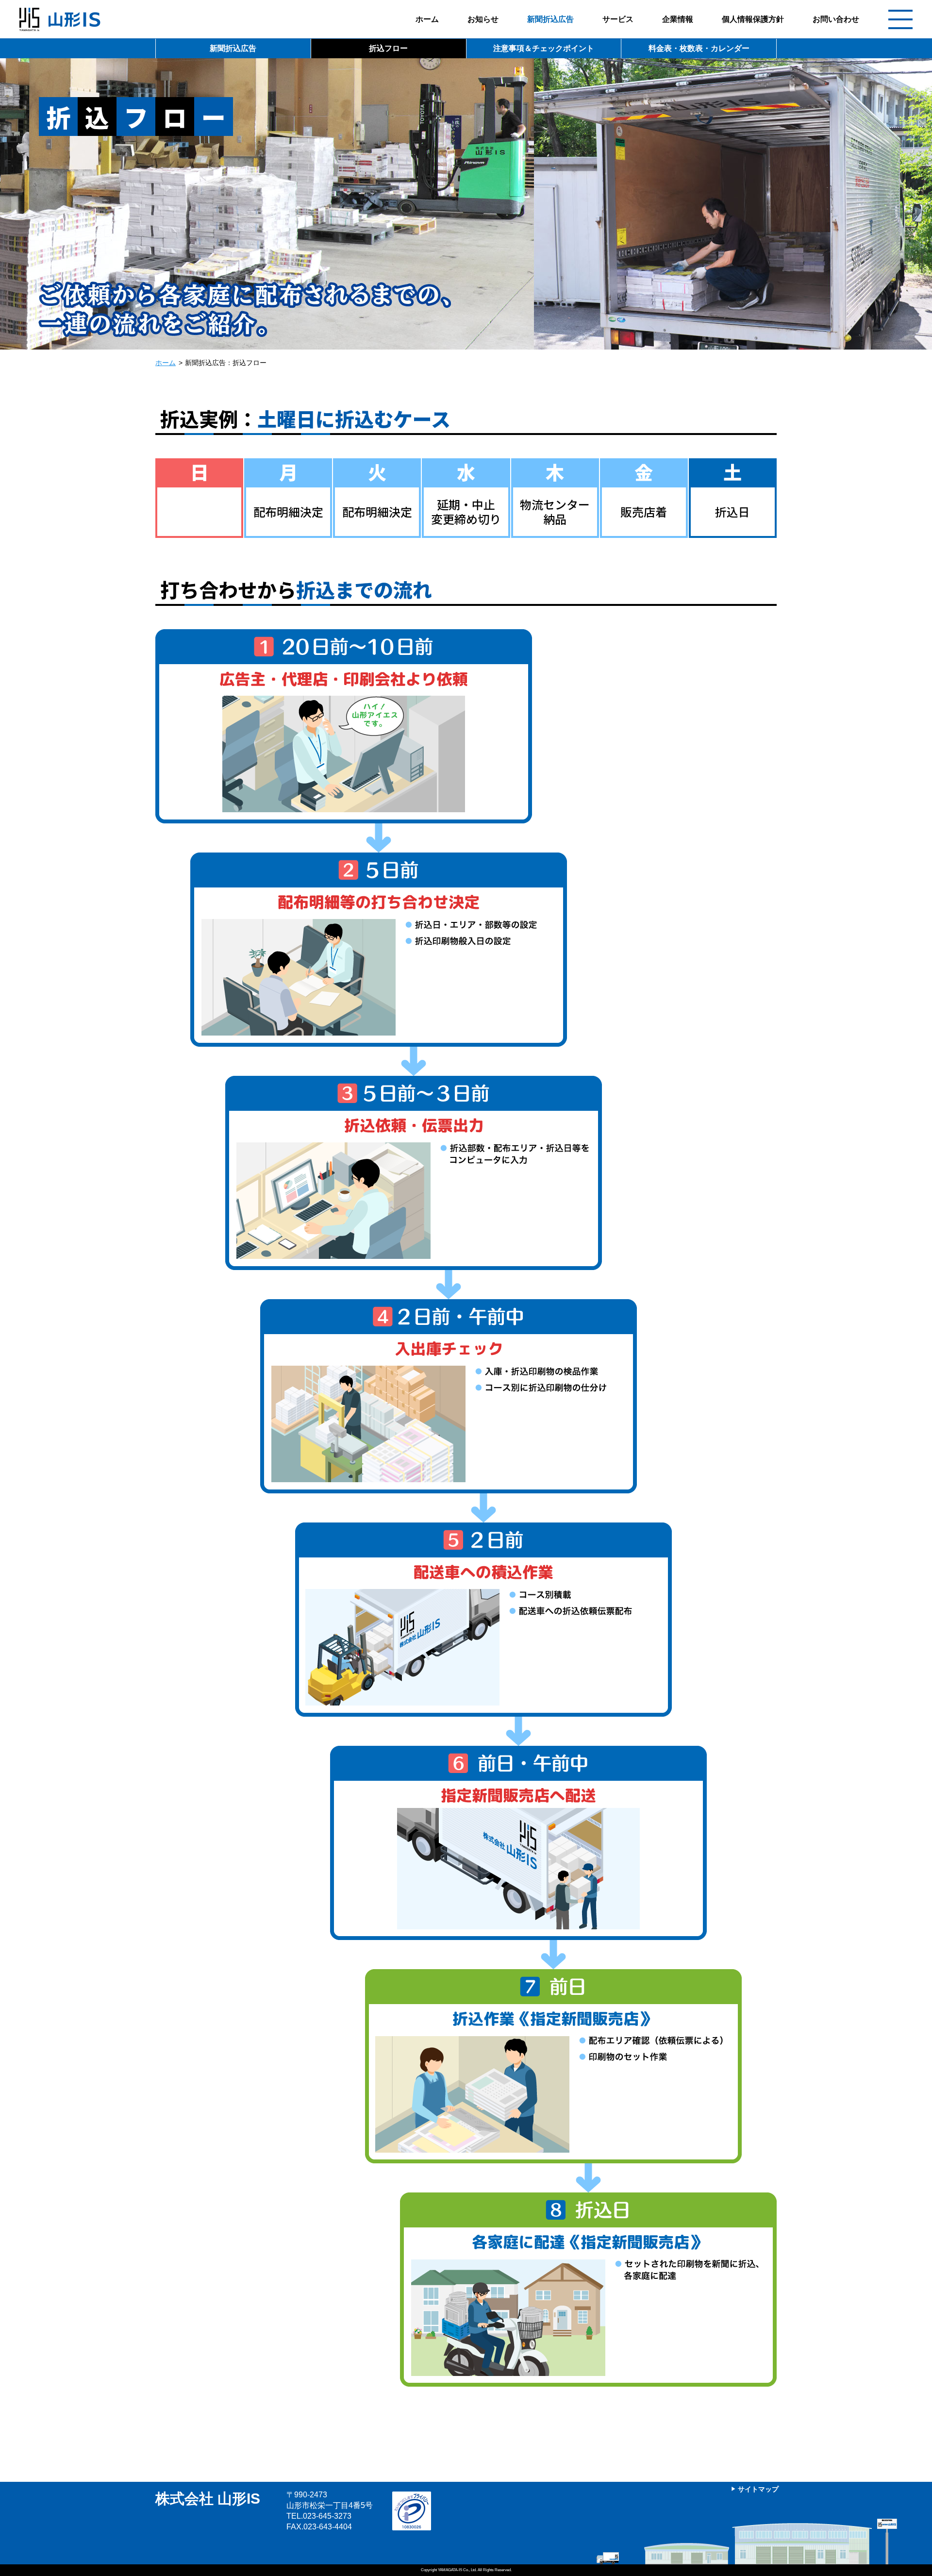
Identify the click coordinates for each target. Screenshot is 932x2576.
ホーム (427, 19)
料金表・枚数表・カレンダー (699, 48)
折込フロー (388, 48)
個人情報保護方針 (753, 19)
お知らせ (483, 19)
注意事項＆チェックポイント (544, 48)
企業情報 (678, 19)
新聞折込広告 (550, 19)
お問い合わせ (836, 19)
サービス (618, 19)
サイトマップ (758, 2489)
